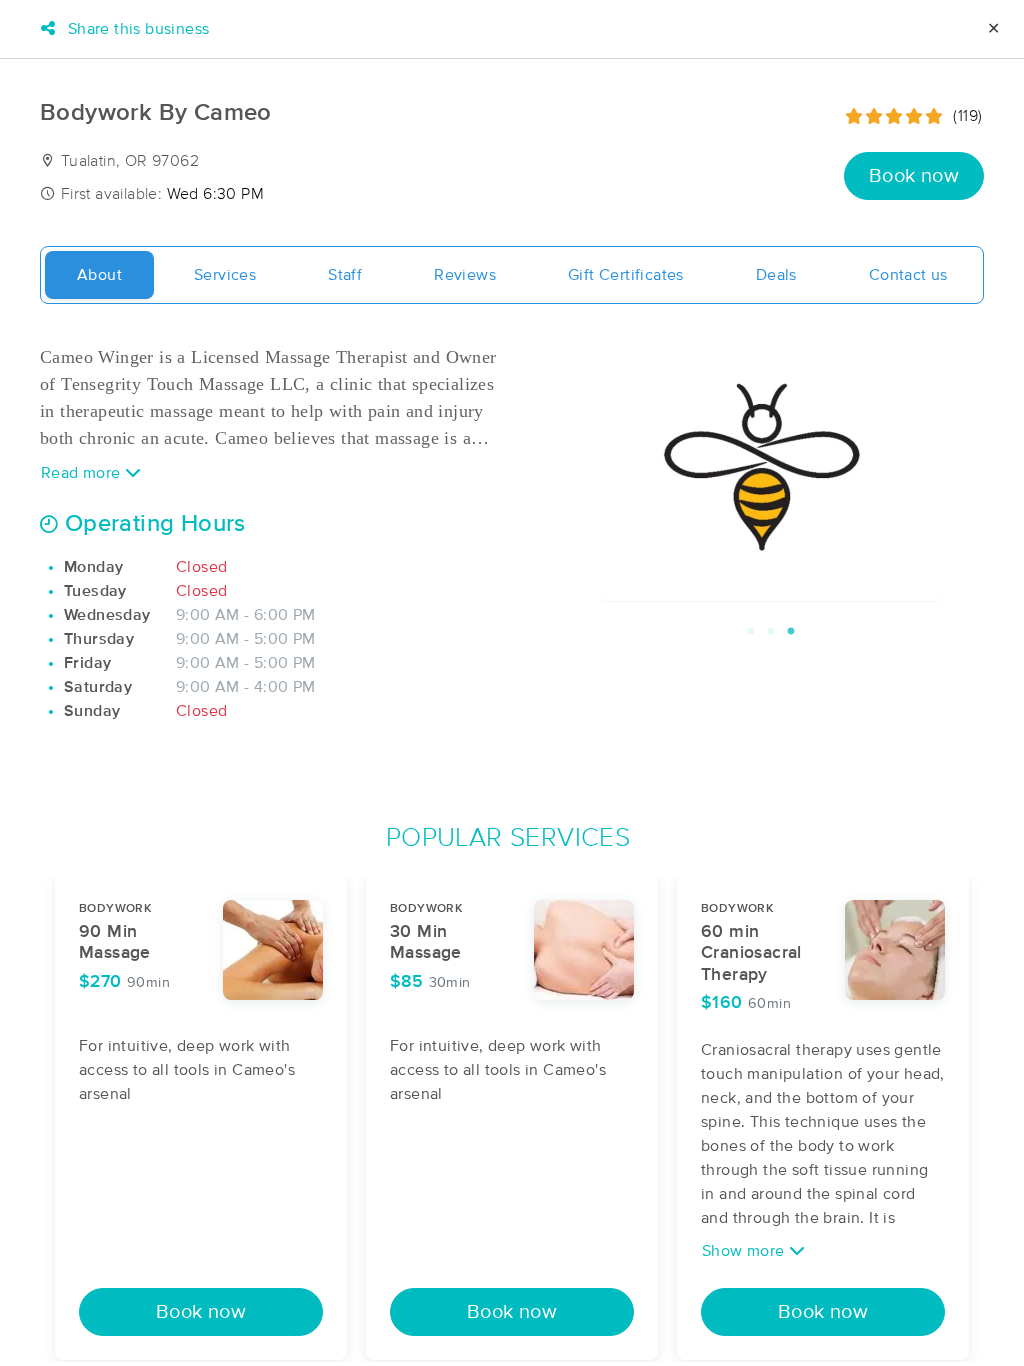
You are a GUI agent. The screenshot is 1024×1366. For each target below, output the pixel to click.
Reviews (465, 275)
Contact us (908, 275)
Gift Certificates (626, 275)
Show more (745, 1251)
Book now (914, 176)
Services (225, 275)
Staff (345, 275)
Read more (83, 473)
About (99, 275)
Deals (776, 275)
